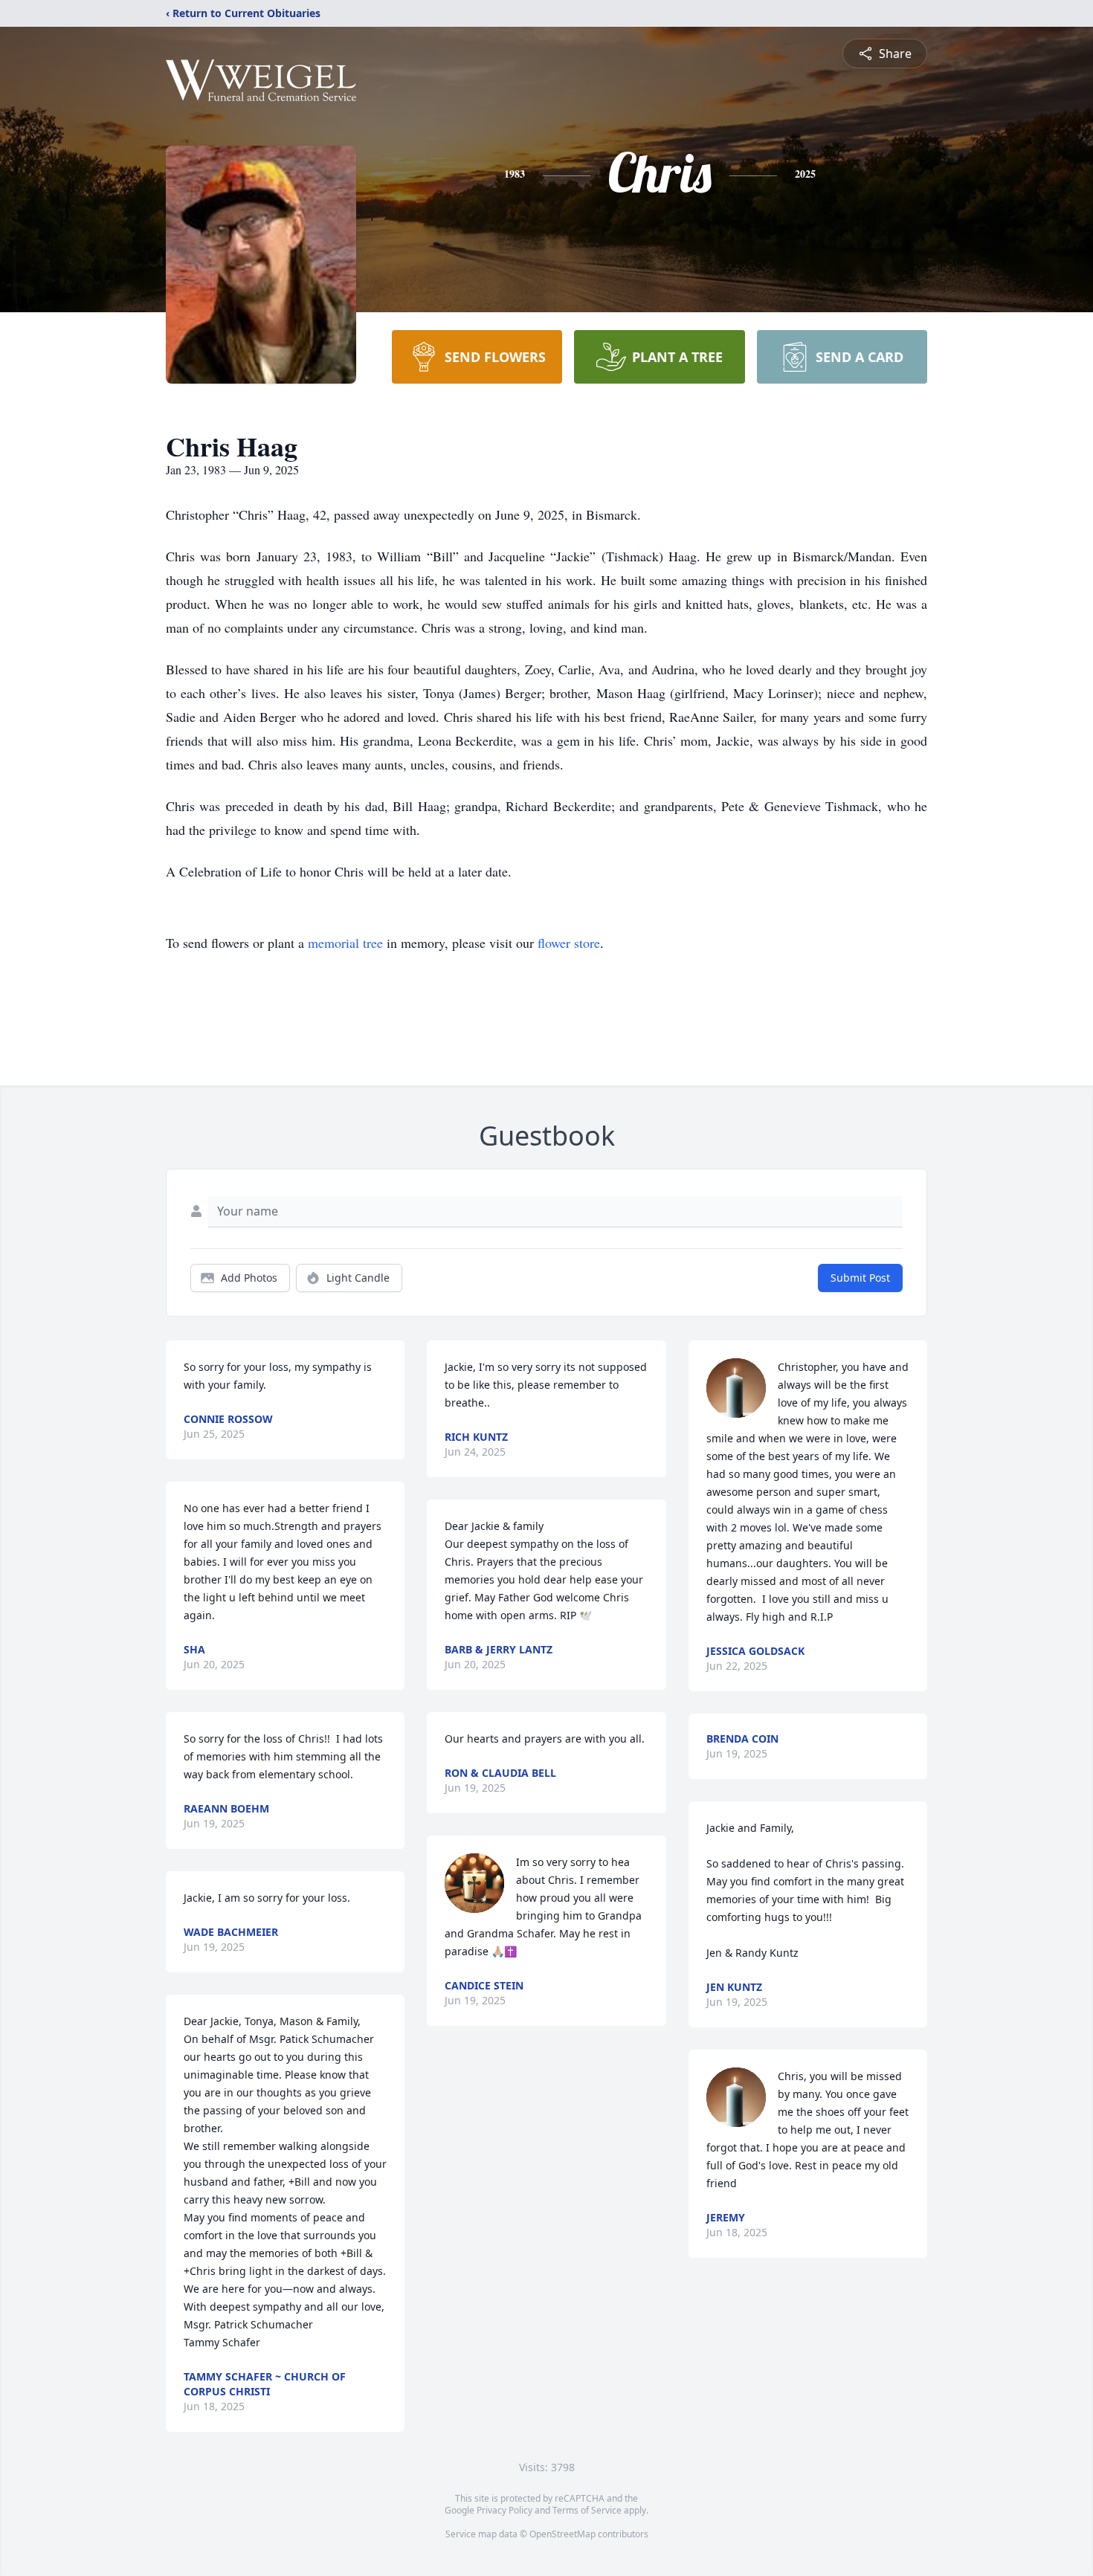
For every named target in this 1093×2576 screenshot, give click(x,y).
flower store (569, 943)
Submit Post (860, 1278)
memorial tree (345, 943)
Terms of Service (587, 2510)
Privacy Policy (504, 2510)
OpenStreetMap (562, 2534)
